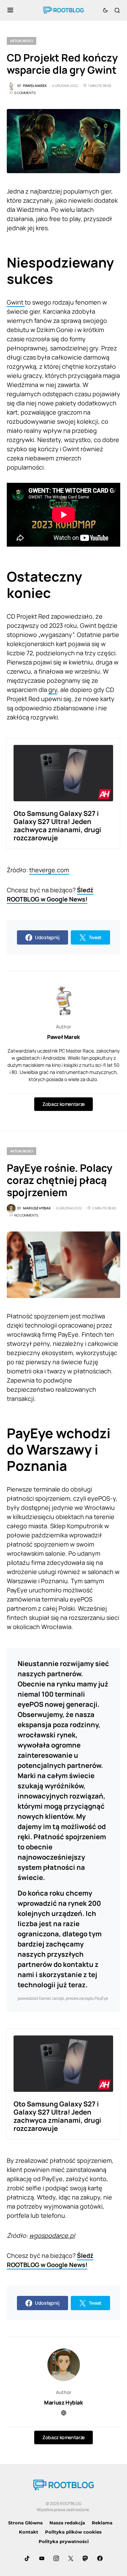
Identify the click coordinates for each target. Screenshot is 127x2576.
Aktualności (22, 41)
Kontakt (29, 2532)
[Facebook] (100, 2558)
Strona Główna (25, 2523)
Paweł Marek (63, 1037)
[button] (10, 10)
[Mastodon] (85, 2558)
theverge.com (49, 870)
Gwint (16, 302)
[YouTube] (42, 2558)
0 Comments (25, 93)
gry (53, 690)
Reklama (102, 2523)
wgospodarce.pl (52, 2235)
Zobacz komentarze (63, 1104)
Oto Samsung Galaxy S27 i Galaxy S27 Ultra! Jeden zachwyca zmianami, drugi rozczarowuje (57, 826)
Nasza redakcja (67, 2523)
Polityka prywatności (64, 2541)
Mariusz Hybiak (63, 2403)
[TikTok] (27, 2558)
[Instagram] (56, 2558)
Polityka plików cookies (73, 2532)
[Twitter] (71, 2558)
